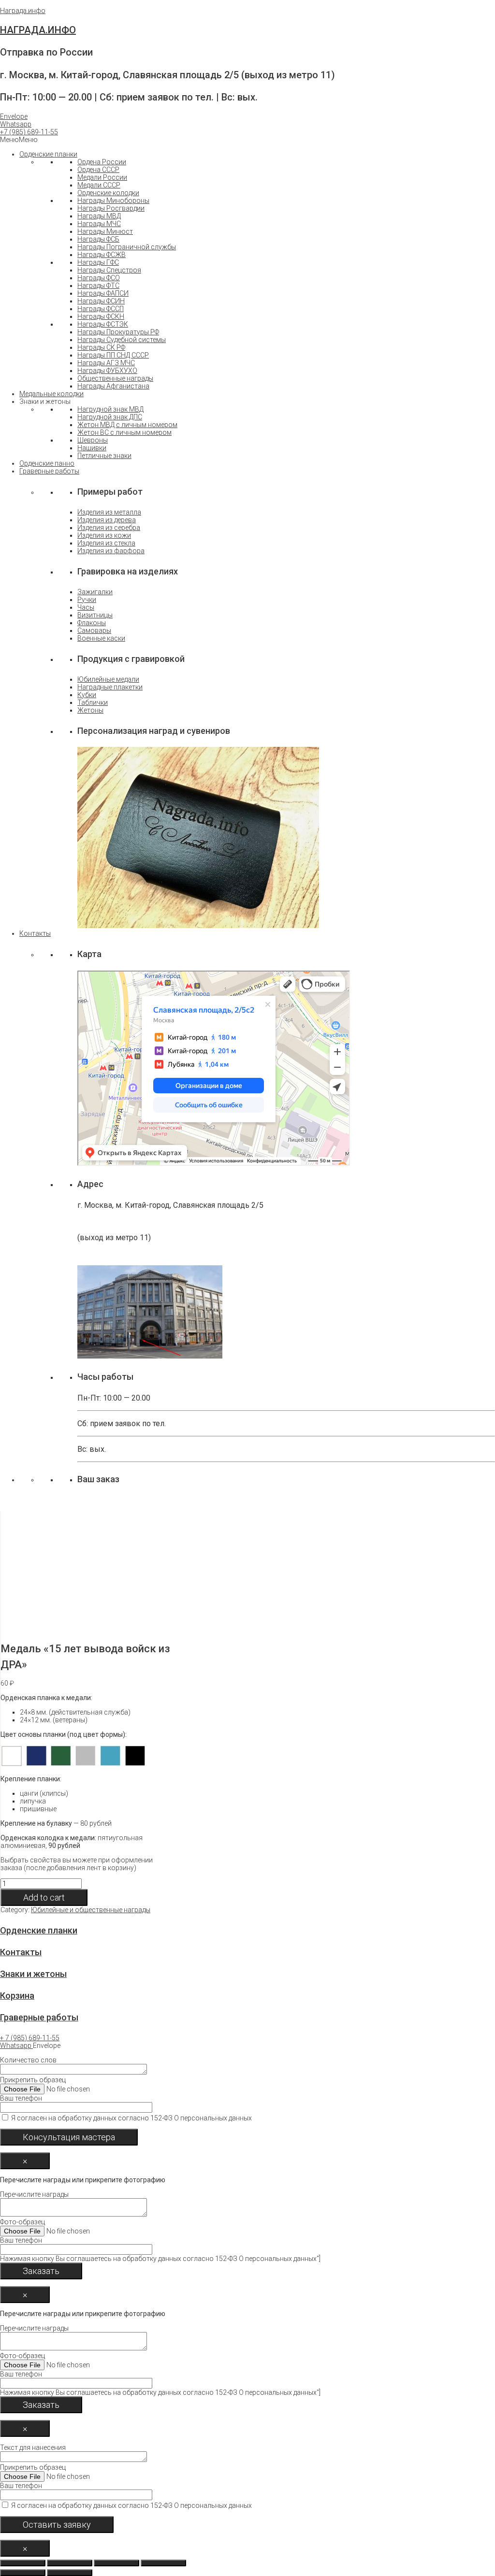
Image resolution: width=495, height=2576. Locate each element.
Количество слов (126, 2089)
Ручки (87, 600)
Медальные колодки (51, 394)
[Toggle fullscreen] (116, 2563)
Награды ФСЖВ (102, 255)
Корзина (17, 1996)
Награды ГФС (98, 262)
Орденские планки (48, 154)
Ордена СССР (98, 170)
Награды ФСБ (98, 239)
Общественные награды (115, 378)
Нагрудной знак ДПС (110, 417)
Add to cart (44, 1897)
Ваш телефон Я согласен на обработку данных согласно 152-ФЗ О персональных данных (126, 2108)
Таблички (93, 702)
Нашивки (92, 448)
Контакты (35, 933)
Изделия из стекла (106, 543)
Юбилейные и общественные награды (91, 1910)
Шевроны (93, 440)
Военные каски (101, 638)
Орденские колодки (108, 193)
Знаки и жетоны (33, 1974)
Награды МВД (99, 216)
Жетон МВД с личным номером (127, 425)
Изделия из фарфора (111, 551)
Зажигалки (95, 592)
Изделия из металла (109, 512)
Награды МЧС (99, 224)
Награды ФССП (101, 309)
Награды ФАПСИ (103, 293)
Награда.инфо (23, 11)
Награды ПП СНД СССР (113, 355)
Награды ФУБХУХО (107, 371)
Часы (86, 607)
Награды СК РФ (101, 347)
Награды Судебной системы (122, 340)
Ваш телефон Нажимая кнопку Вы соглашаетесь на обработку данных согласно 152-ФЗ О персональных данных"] (160, 2249)
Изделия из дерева (107, 520)
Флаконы (92, 623)
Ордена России (102, 162)
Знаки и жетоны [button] (45, 401)
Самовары (94, 630)
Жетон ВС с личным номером (124, 432)
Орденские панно (47, 463)
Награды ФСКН (101, 316)
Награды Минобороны (113, 200)
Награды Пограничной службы (127, 247)
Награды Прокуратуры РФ (118, 332)
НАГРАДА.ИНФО (38, 30)
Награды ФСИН (101, 301)
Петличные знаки (104, 456)
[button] (29, 132)
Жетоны (90, 710)
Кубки (87, 695)
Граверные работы (49, 471)
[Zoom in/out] (163, 2563)
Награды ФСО (99, 278)
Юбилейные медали (108, 679)
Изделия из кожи (104, 535)
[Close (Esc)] (23, 2563)
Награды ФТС (98, 286)
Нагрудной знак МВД (110, 409)
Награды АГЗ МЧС (106, 363)
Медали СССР (99, 185)
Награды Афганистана (113, 386)
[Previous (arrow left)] (23, 2573)
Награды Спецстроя (109, 270)
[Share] (70, 2563)
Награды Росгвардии (111, 208)
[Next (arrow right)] (70, 2573)
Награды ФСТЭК (103, 324)
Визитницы (95, 615)
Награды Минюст (105, 231)
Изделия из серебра (109, 528)
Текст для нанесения (126, 2476)
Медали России (102, 177)
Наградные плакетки (110, 687)
